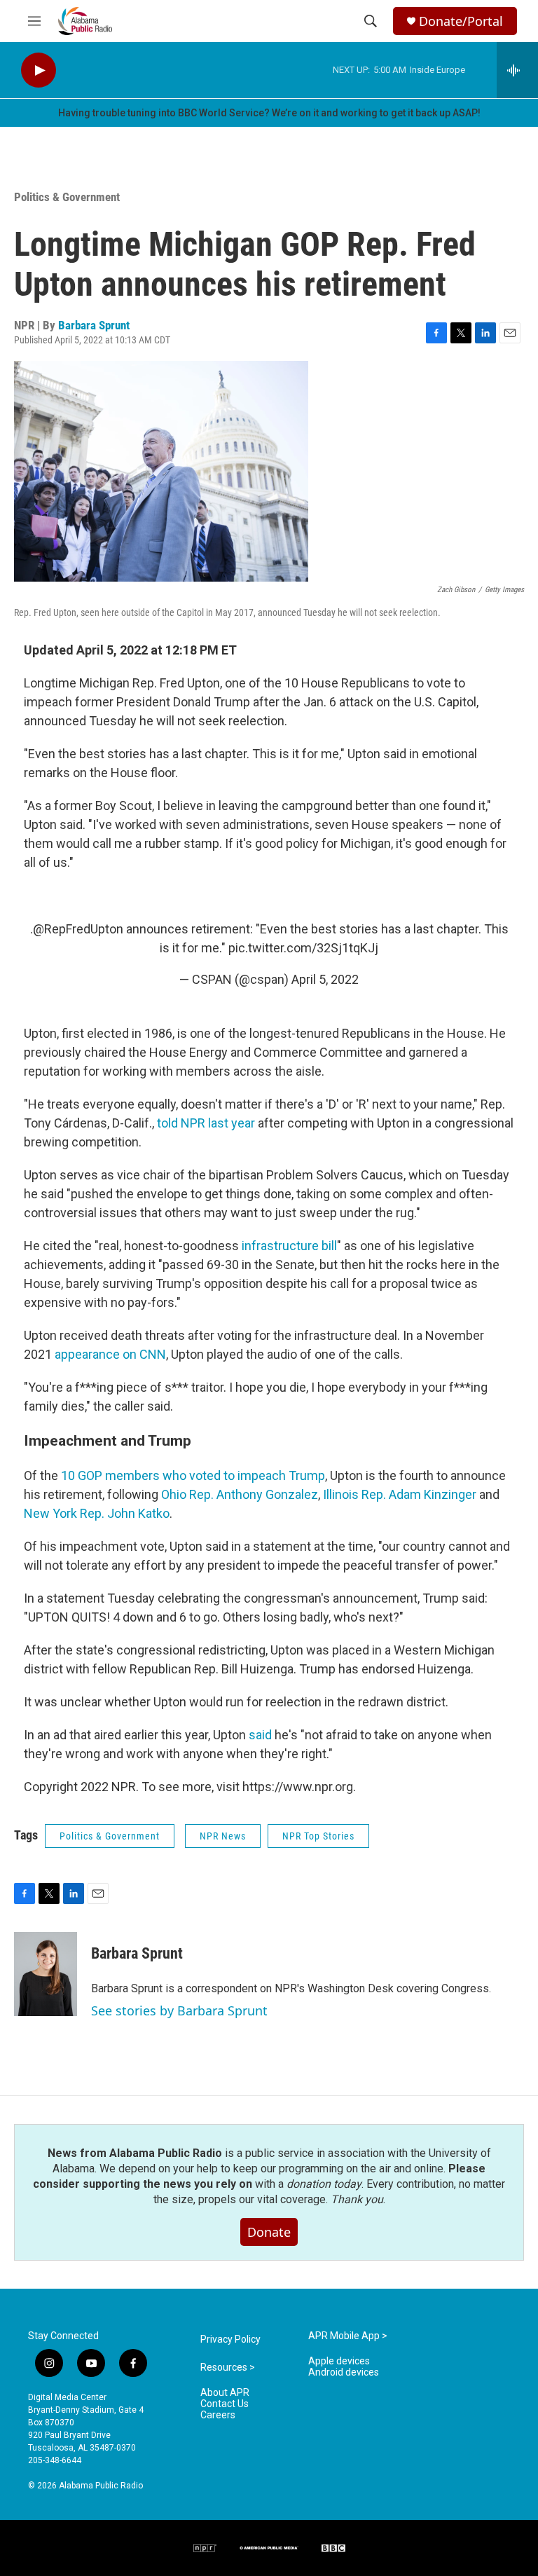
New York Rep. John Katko (97, 1513)
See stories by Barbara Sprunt (179, 2010)
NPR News (223, 1836)
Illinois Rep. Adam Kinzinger (400, 1494)
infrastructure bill (289, 1246)
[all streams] (517, 70)
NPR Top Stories (318, 1836)
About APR (225, 2393)
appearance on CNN (110, 1354)
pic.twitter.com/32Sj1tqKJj (303, 948)
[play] (39, 70)
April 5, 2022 (325, 979)
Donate (269, 2232)
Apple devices (339, 2361)
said (260, 1735)
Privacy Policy (230, 2339)
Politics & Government (67, 197)
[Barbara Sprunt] (46, 1974)
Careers (218, 2415)
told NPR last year (206, 1123)
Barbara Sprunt (94, 325)
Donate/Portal (461, 21)
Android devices (344, 2372)
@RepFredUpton (78, 929)
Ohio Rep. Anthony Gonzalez (240, 1494)
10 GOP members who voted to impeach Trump (193, 1475)
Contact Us (225, 2404)
